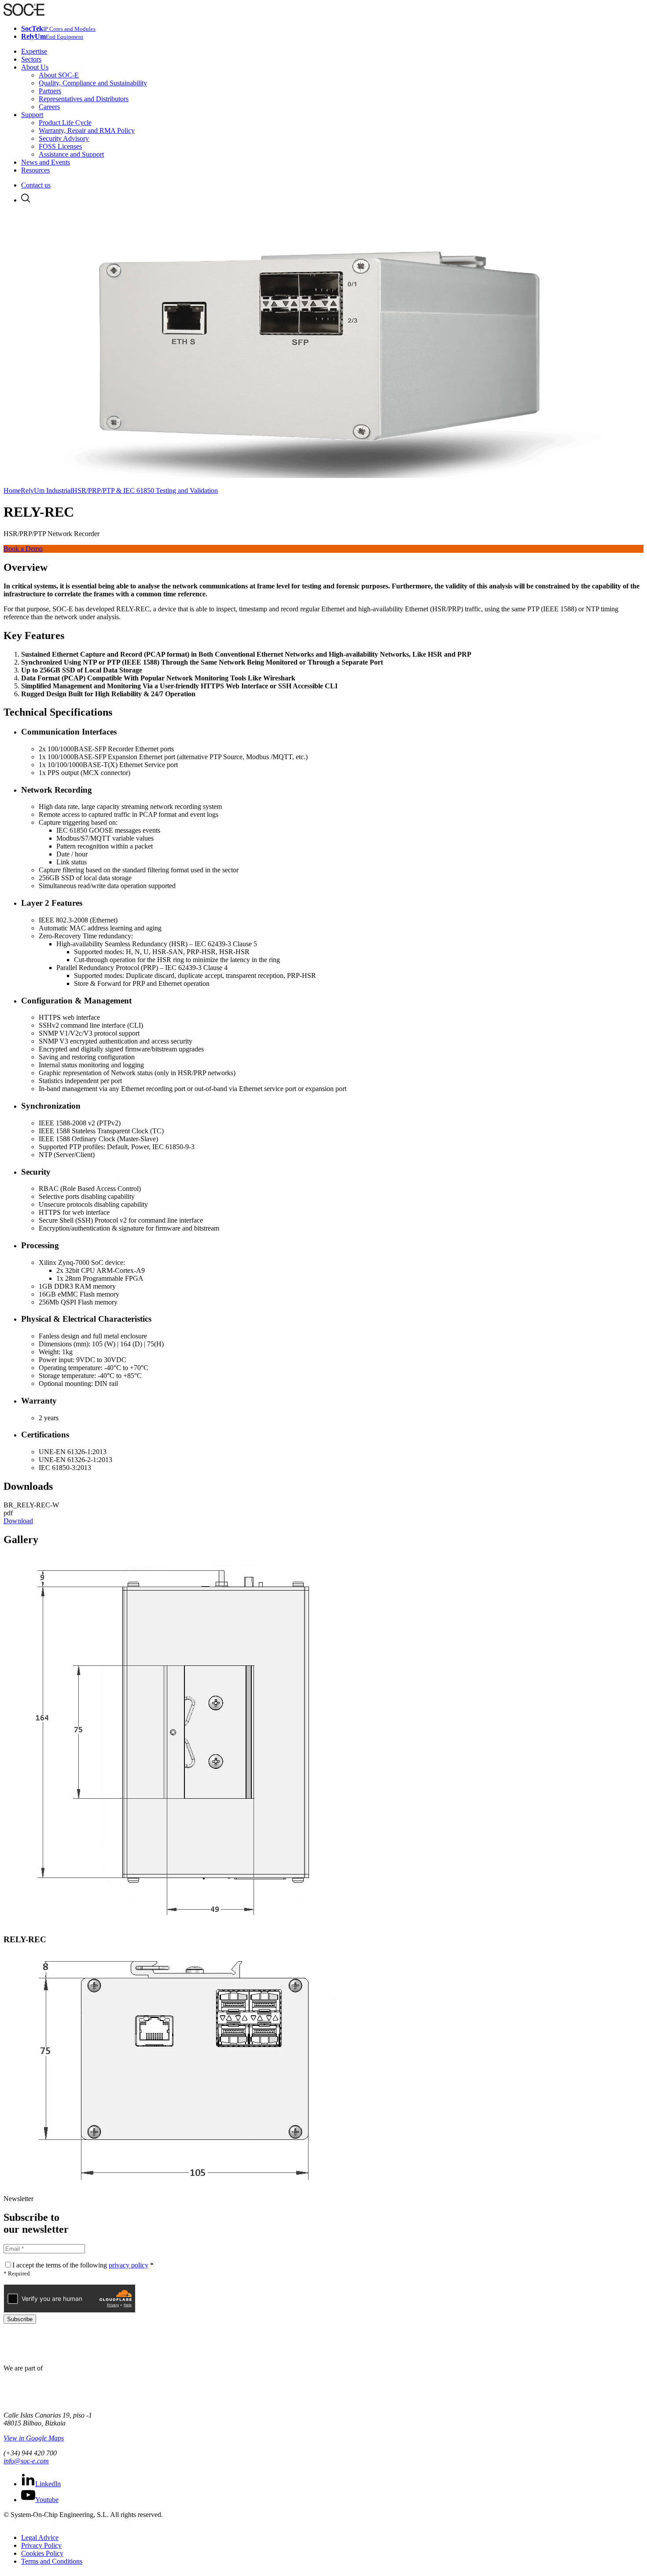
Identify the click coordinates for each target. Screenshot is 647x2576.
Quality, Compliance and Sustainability (93, 83)
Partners (50, 91)
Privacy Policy (41, 2545)
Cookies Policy (42, 2553)
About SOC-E (59, 75)
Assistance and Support (71, 154)
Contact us (36, 185)
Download (18, 1521)
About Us (35, 67)
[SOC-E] (24, 13)
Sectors (31, 59)
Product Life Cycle (65, 123)
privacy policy (129, 2265)
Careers (49, 107)
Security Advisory (64, 138)
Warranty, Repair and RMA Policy (87, 130)
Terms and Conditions (52, 2561)
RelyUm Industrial (46, 491)
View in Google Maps (34, 2438)
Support (32, 115)
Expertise (34, 51)
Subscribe (20, 2319)
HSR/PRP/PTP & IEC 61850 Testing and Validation (145, 491)
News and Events (46, 162)
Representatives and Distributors (84, 99)
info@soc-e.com (26, 2461)
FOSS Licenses (60, 146)
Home (12, 491)
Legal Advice (40, 2537)
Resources (35, 170)
